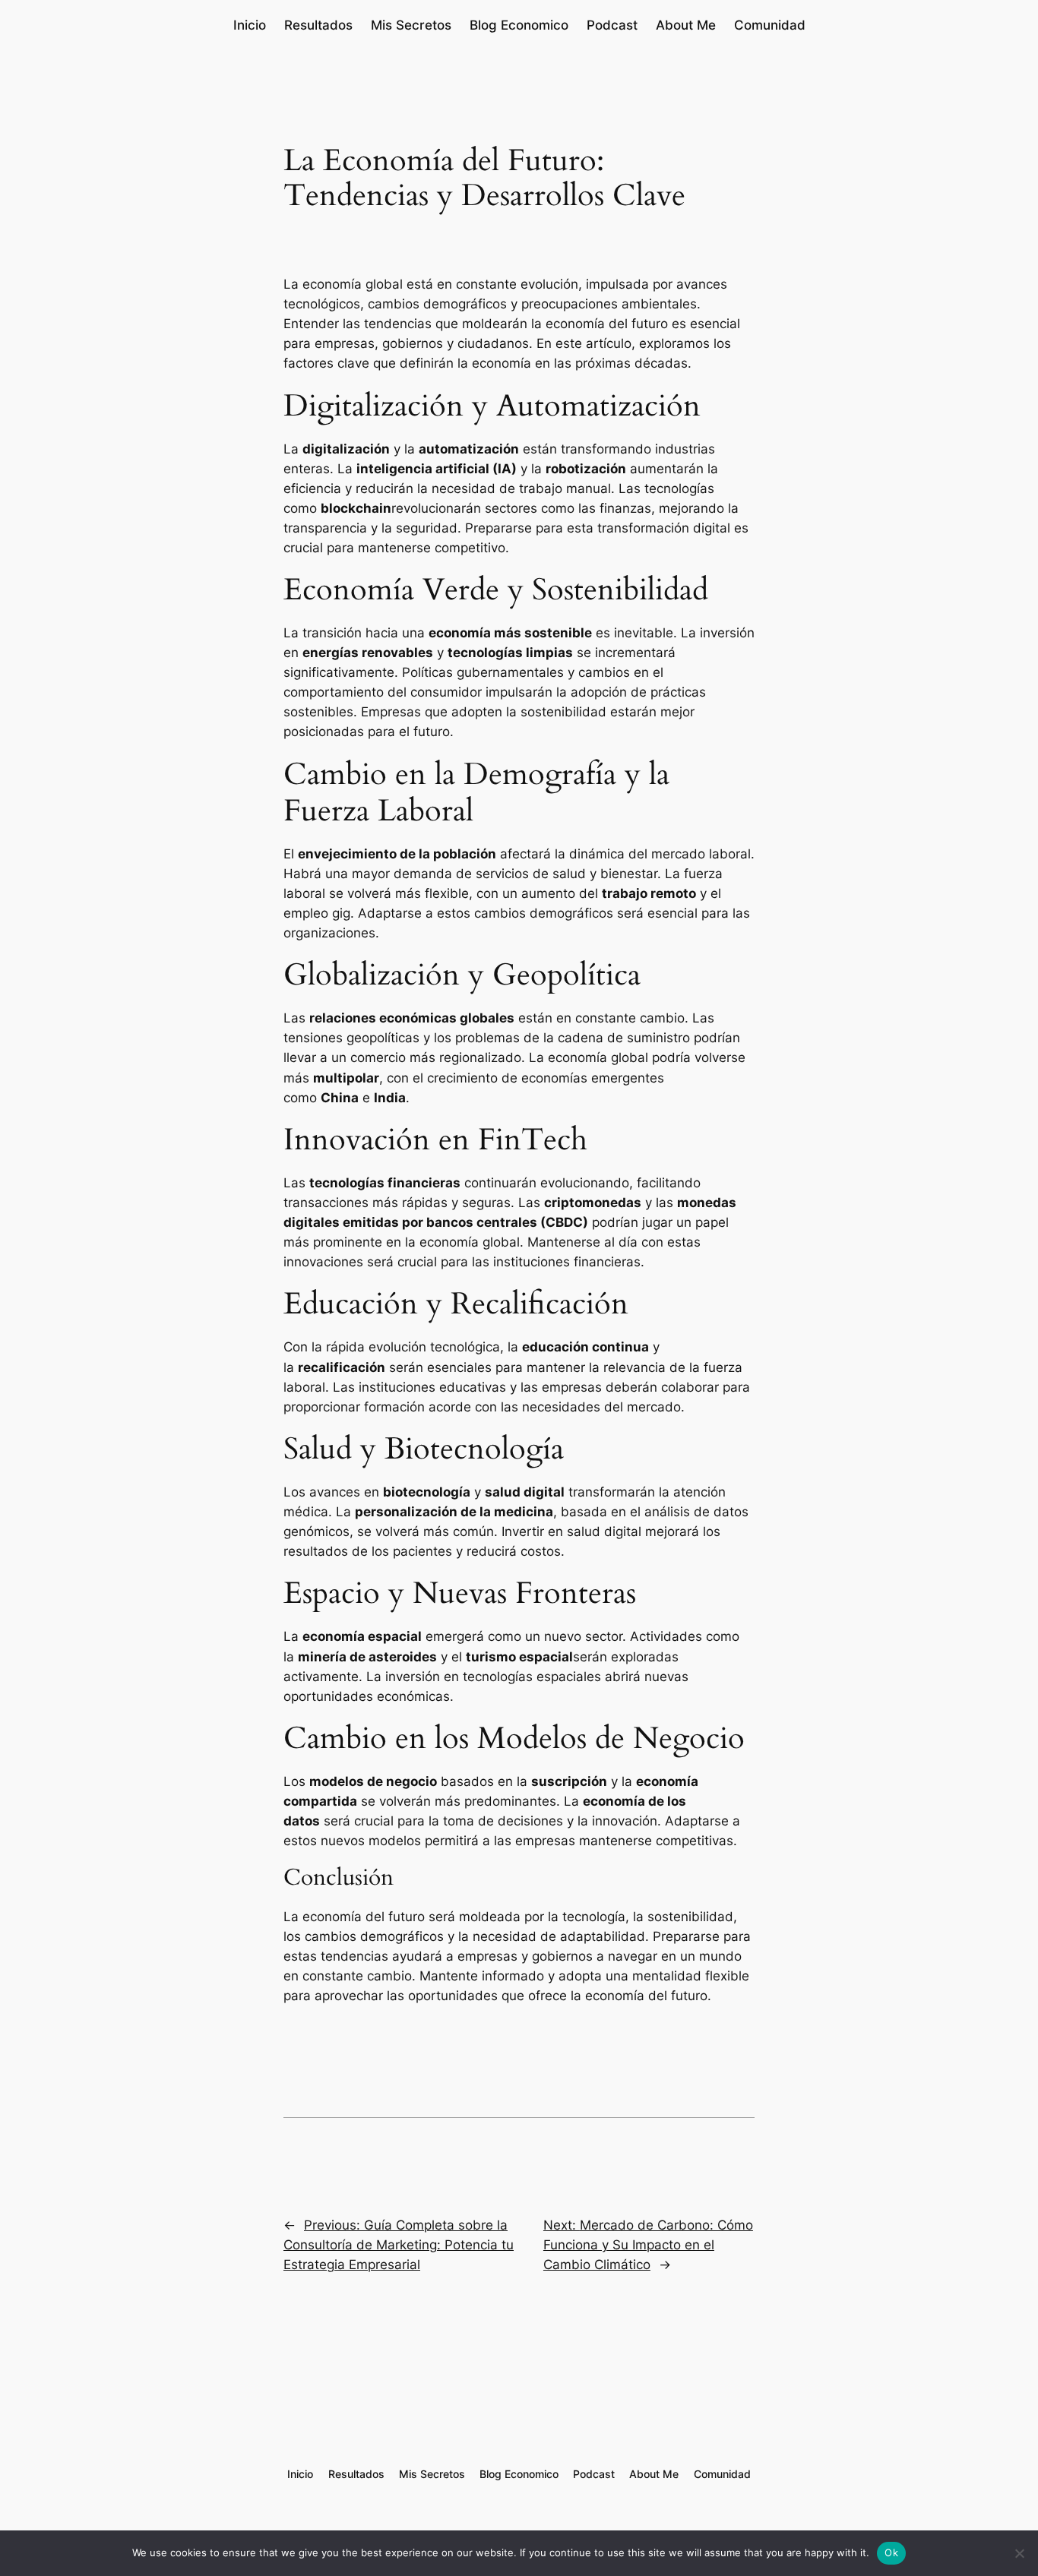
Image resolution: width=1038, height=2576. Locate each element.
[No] (1019, 2553)
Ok (891, 2552)
